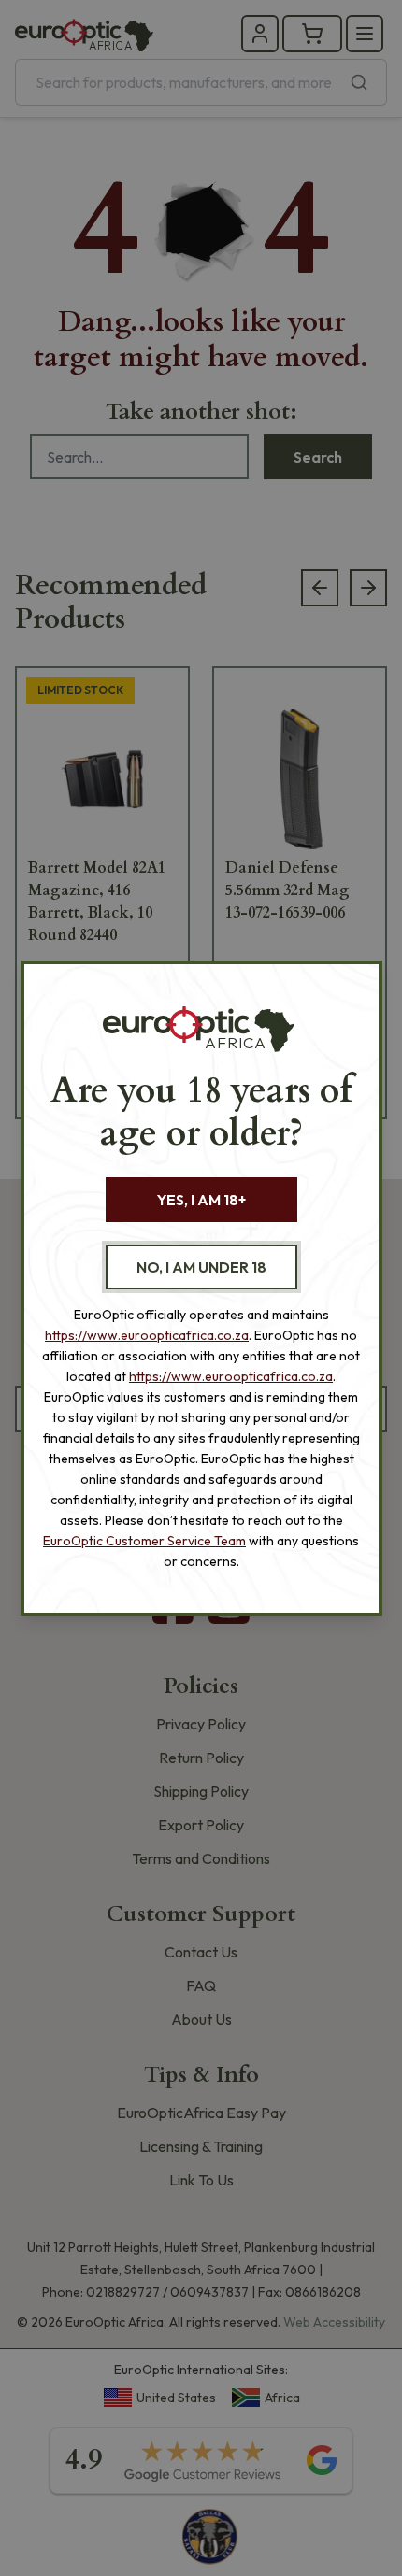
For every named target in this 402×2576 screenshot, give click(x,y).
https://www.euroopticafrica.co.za (147, 1335)
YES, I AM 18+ (201, 1200)
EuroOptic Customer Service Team (144, 1541)
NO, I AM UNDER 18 (201, 1267)
